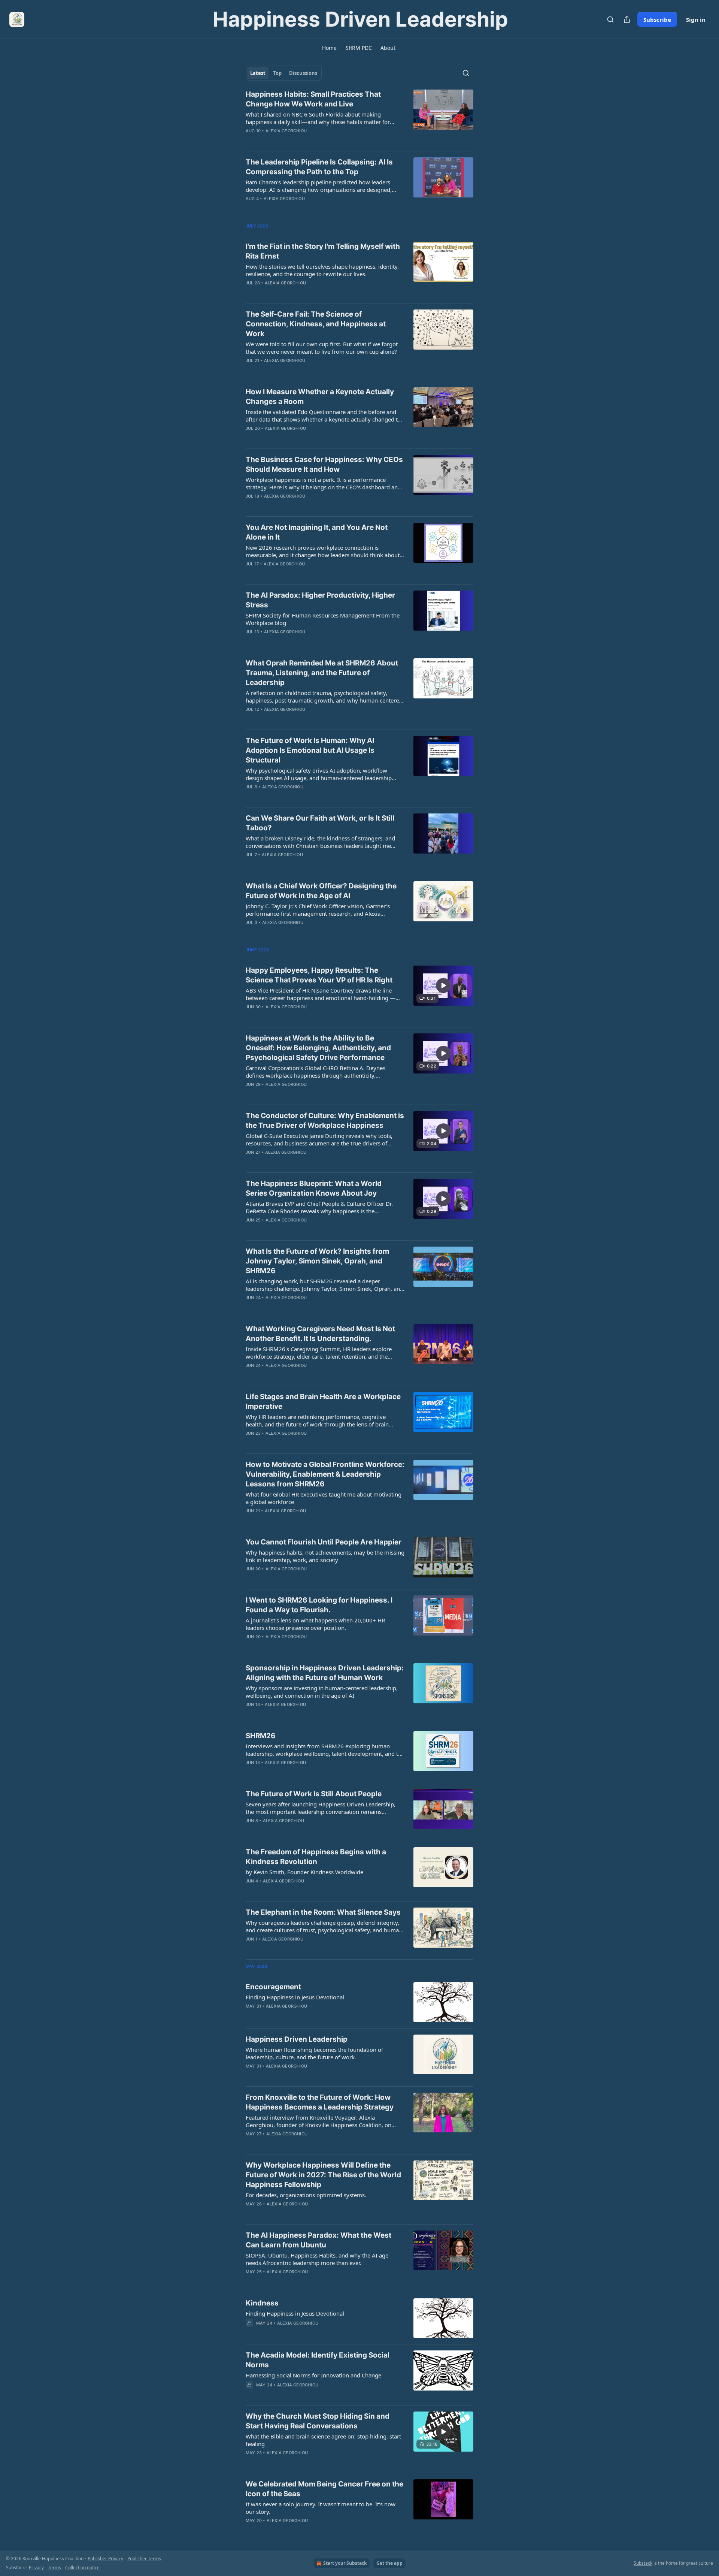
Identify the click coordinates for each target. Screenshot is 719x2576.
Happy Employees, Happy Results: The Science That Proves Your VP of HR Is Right (319, 975)
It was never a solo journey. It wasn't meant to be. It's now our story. (321, 2508)
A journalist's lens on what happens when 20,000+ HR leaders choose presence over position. (315, 1624)
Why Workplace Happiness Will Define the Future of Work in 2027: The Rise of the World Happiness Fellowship (323, 2175)
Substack (643, 2563)
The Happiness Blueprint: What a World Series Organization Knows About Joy (314, 1188)
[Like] (251, 2333)
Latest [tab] (258, 73)
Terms (54, 2568)
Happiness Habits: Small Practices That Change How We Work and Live (313, 99)
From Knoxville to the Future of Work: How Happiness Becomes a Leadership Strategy (320, 2102)
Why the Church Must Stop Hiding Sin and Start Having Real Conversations (318, 2421)
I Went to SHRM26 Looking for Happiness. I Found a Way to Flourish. (319, 1605)
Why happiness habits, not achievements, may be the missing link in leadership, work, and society (325, 1556)
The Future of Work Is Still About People (314, 1794)
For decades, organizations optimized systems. (306, 2195)
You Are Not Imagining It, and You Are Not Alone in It (317, 532)
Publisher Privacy (105, 2559)
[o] (443, 985)
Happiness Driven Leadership (297, 2039)
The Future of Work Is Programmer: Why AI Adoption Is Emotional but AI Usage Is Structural (310, 750)
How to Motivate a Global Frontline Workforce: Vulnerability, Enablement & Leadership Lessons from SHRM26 (325, 1474)
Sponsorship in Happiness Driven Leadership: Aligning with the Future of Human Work (325, 1673)
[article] (359, 117)
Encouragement (273, 1987)
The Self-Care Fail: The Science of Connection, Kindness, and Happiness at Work (316, 324)
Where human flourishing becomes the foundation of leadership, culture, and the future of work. (314, 2053)
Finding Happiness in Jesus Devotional (295, 1997)
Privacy (36, 2568)
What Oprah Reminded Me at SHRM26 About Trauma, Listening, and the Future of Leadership (322, 673)
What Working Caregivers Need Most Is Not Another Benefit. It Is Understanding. (320, 1334)
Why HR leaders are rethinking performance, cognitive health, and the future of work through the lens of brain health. (317, 1420)
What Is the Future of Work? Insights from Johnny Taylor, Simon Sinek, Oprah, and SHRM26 (317, 1261)
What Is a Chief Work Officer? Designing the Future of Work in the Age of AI (321, 891)
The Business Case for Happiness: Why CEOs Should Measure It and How (324, 464)
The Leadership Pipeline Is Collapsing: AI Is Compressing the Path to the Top (319, 167)
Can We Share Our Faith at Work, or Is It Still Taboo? (320, 823)
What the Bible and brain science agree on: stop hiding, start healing (323, 2440)
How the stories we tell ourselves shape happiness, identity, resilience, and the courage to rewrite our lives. (322, 270)
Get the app (389, 2563)
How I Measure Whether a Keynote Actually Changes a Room (320, 397)
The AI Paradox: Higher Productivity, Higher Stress (320, 600)
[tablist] (284, 73)
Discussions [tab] (303, 73)
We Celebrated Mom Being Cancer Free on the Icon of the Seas (324, 2489)
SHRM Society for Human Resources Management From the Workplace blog (323, 619)
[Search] (610, 19)
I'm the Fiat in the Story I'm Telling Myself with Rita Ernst (323, 251)
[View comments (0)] (303, 141)
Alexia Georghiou (286, 131)
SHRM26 (261, 1736)
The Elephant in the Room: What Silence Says (323, 1912)
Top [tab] (277, 73)
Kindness (262, 2303)
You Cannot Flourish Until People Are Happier (324, 1542)
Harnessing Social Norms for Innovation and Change (313, 2375)
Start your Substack (345, 2563)
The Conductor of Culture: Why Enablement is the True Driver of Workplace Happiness (325, 1121)
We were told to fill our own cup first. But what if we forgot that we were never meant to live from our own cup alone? (322, 348)
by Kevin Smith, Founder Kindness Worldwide (304, 1872)
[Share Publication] (627, 19)
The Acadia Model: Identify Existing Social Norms (318, 2360)
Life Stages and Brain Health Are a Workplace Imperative (323, 1402)
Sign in (696, 19)
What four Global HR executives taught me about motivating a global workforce (324, 1498)
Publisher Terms (144, 2559)
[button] (329, 48)
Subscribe (657, 19)
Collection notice (82, 2568)
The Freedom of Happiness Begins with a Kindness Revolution (316, 1857)
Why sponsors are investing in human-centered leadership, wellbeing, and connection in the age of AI (322, 1692)
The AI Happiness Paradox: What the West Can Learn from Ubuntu (318, 2240)
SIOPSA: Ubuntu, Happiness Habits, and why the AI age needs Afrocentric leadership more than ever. (317, 2259)
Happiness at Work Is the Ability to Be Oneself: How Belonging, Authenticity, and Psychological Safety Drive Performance (318, 1048)
